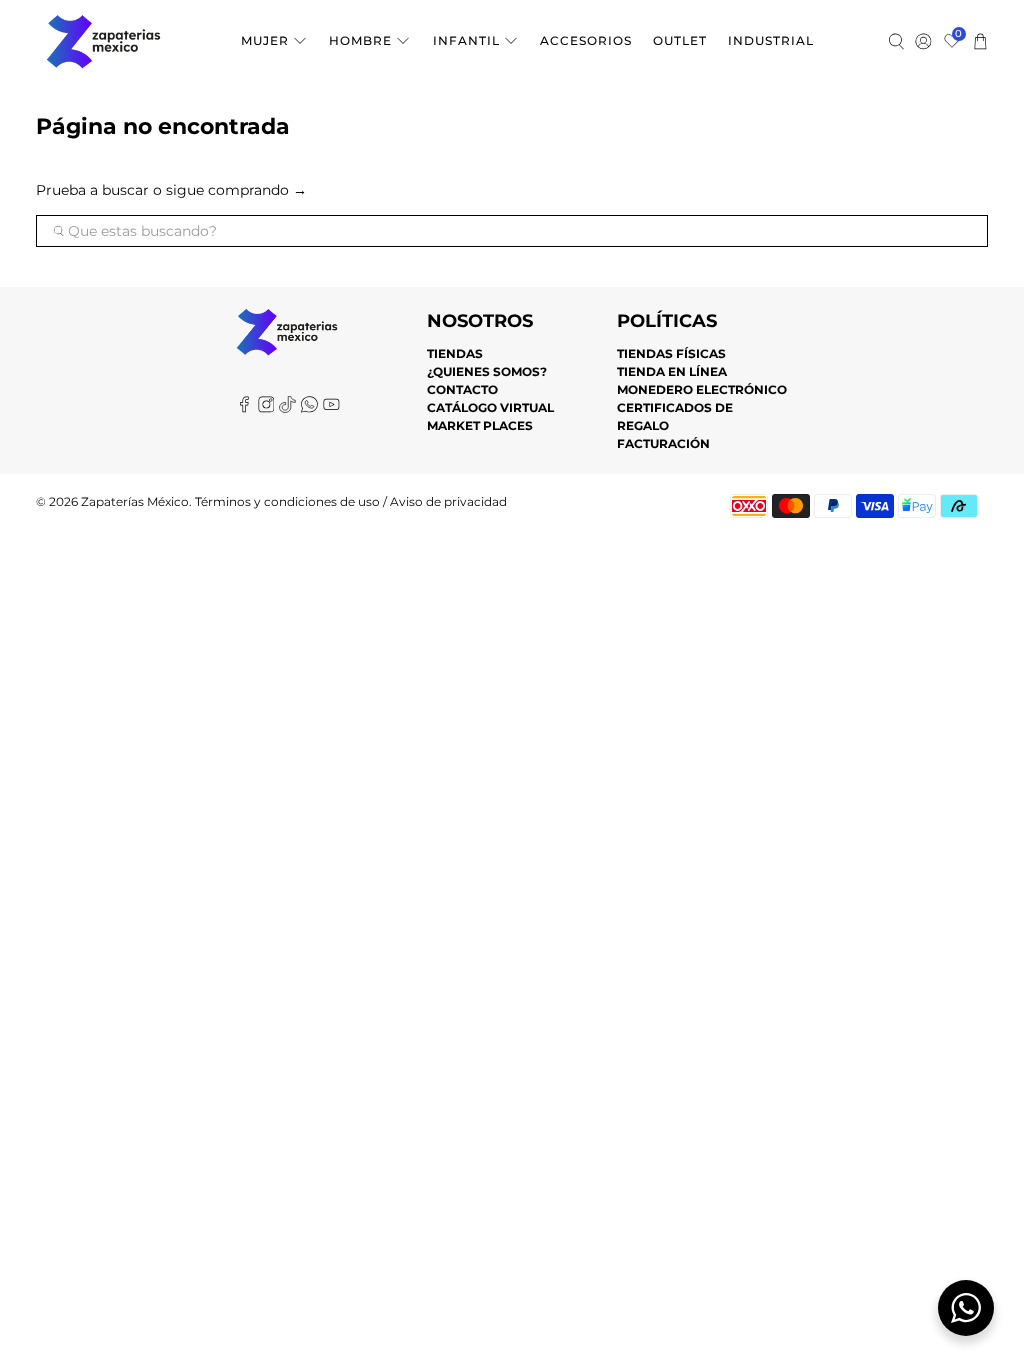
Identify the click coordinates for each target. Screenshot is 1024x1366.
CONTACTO (462, 389)
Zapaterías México (135, 502)
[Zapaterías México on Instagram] (266, 408)
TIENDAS (455, 353)
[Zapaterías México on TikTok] (287, 408)
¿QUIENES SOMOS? (487, 371)
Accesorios (586, 40)
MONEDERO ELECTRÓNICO (702, 389)
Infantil (466, 40)
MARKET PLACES (480, 425)
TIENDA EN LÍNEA (672, 371)
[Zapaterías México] (103, 41)
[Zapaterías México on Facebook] (244, 408)
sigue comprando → (236, 190)
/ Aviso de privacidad (443, 502)
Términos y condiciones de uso (287, 502)
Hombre (360, 40)
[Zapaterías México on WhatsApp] (309, 408)
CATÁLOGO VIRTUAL (490, 407)
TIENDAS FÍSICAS (671, 353)
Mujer (265, 40)
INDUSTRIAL (771, 40)
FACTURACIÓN (663, 443)
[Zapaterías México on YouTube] (331, 408)
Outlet (680, 40)
